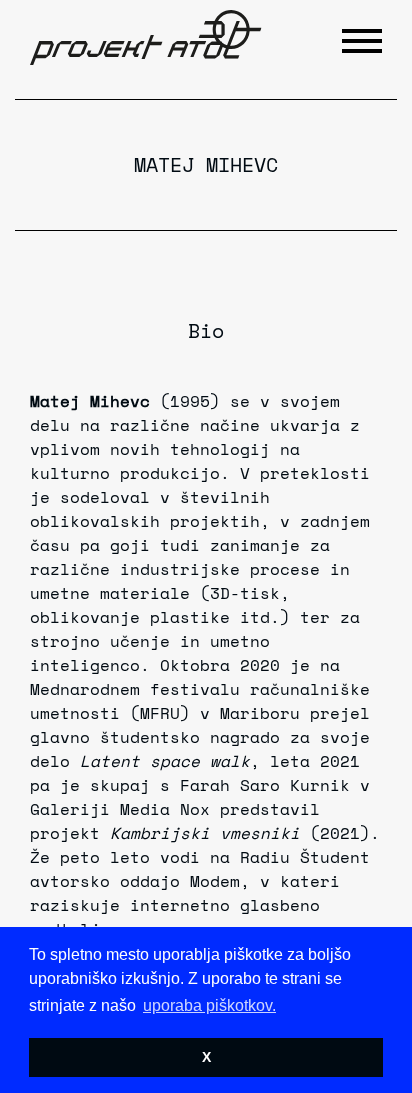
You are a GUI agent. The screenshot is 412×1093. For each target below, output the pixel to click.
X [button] (206, 1057)
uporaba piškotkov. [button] (209, 1005)
